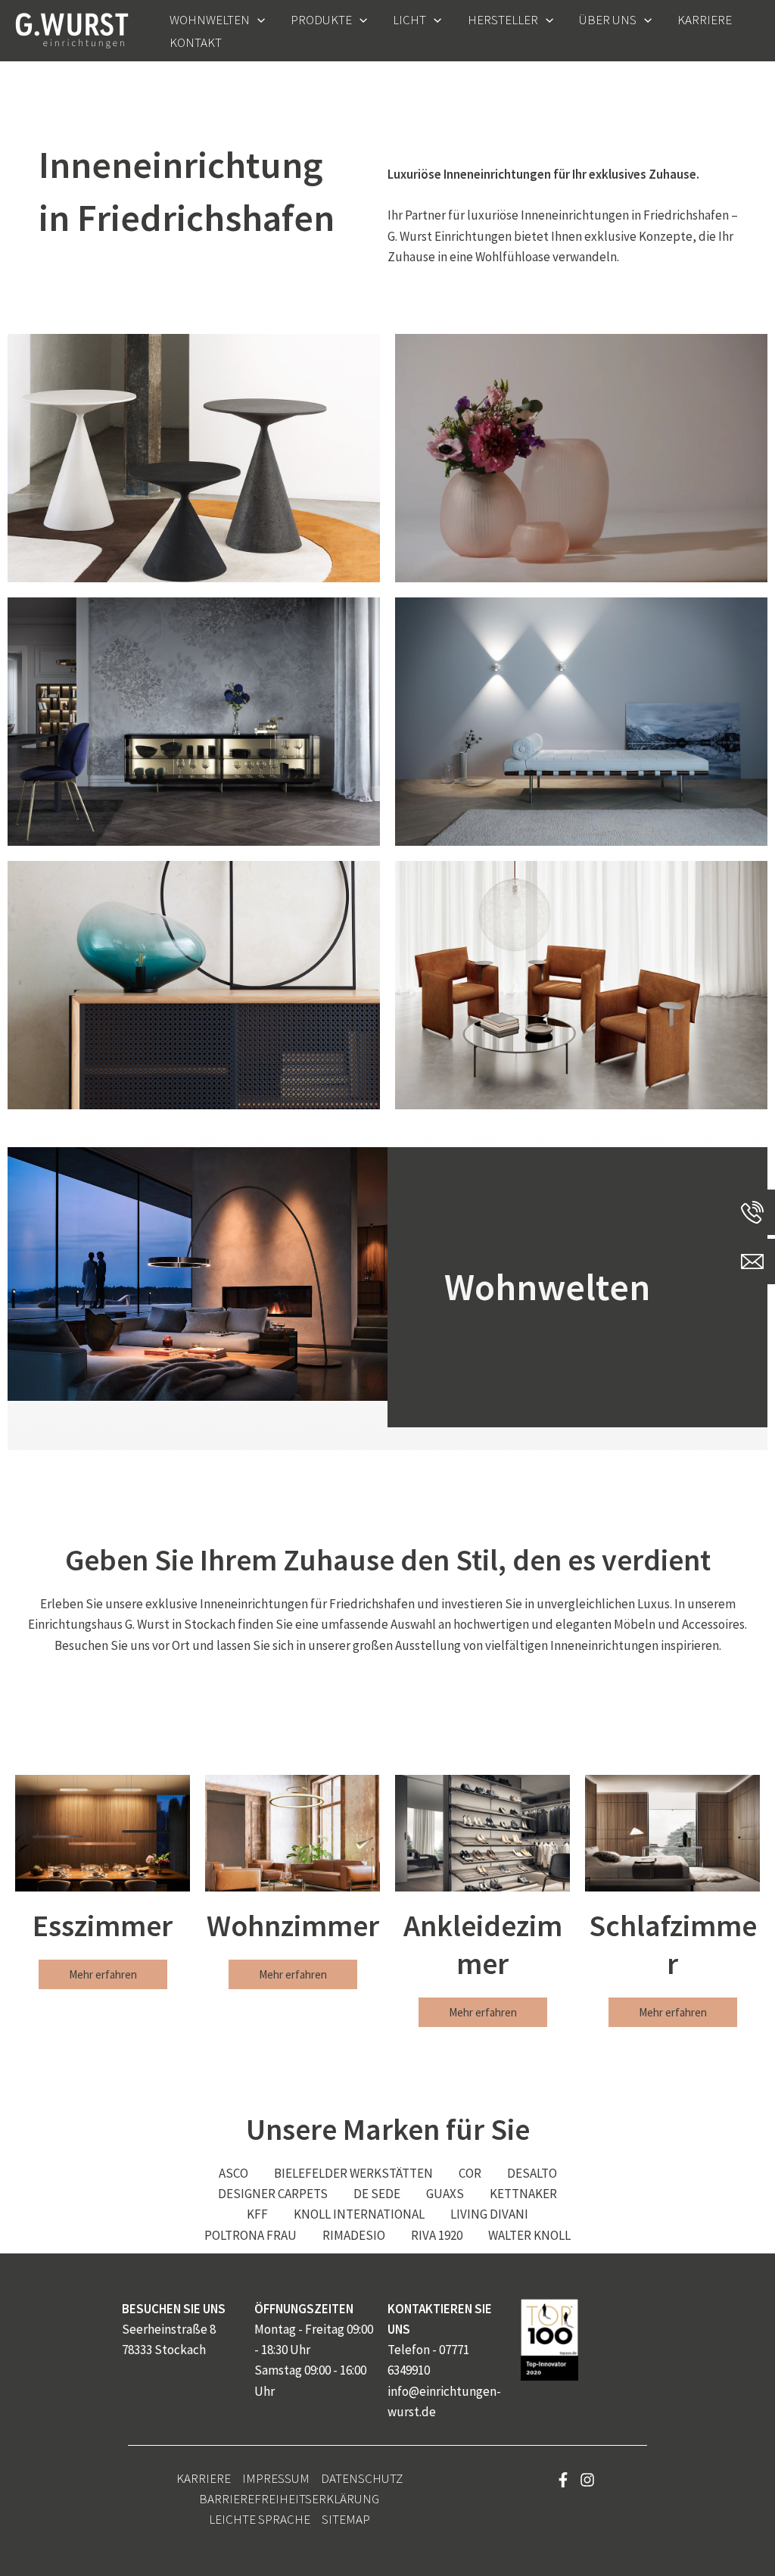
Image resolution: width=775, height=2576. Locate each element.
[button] (257, 20)
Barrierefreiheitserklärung (289, 2499)
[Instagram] (587, 2480)
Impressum (276, 2478)
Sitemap (346, 2519)
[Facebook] (563, 2480)
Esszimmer (103, 1926)
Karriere (204, 2478)
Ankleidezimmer (483, 1944)
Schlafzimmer (673, 1944)
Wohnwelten (547, 1287)
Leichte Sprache (260, 2519)
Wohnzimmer (293, 1926)
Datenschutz (362, 2478)
